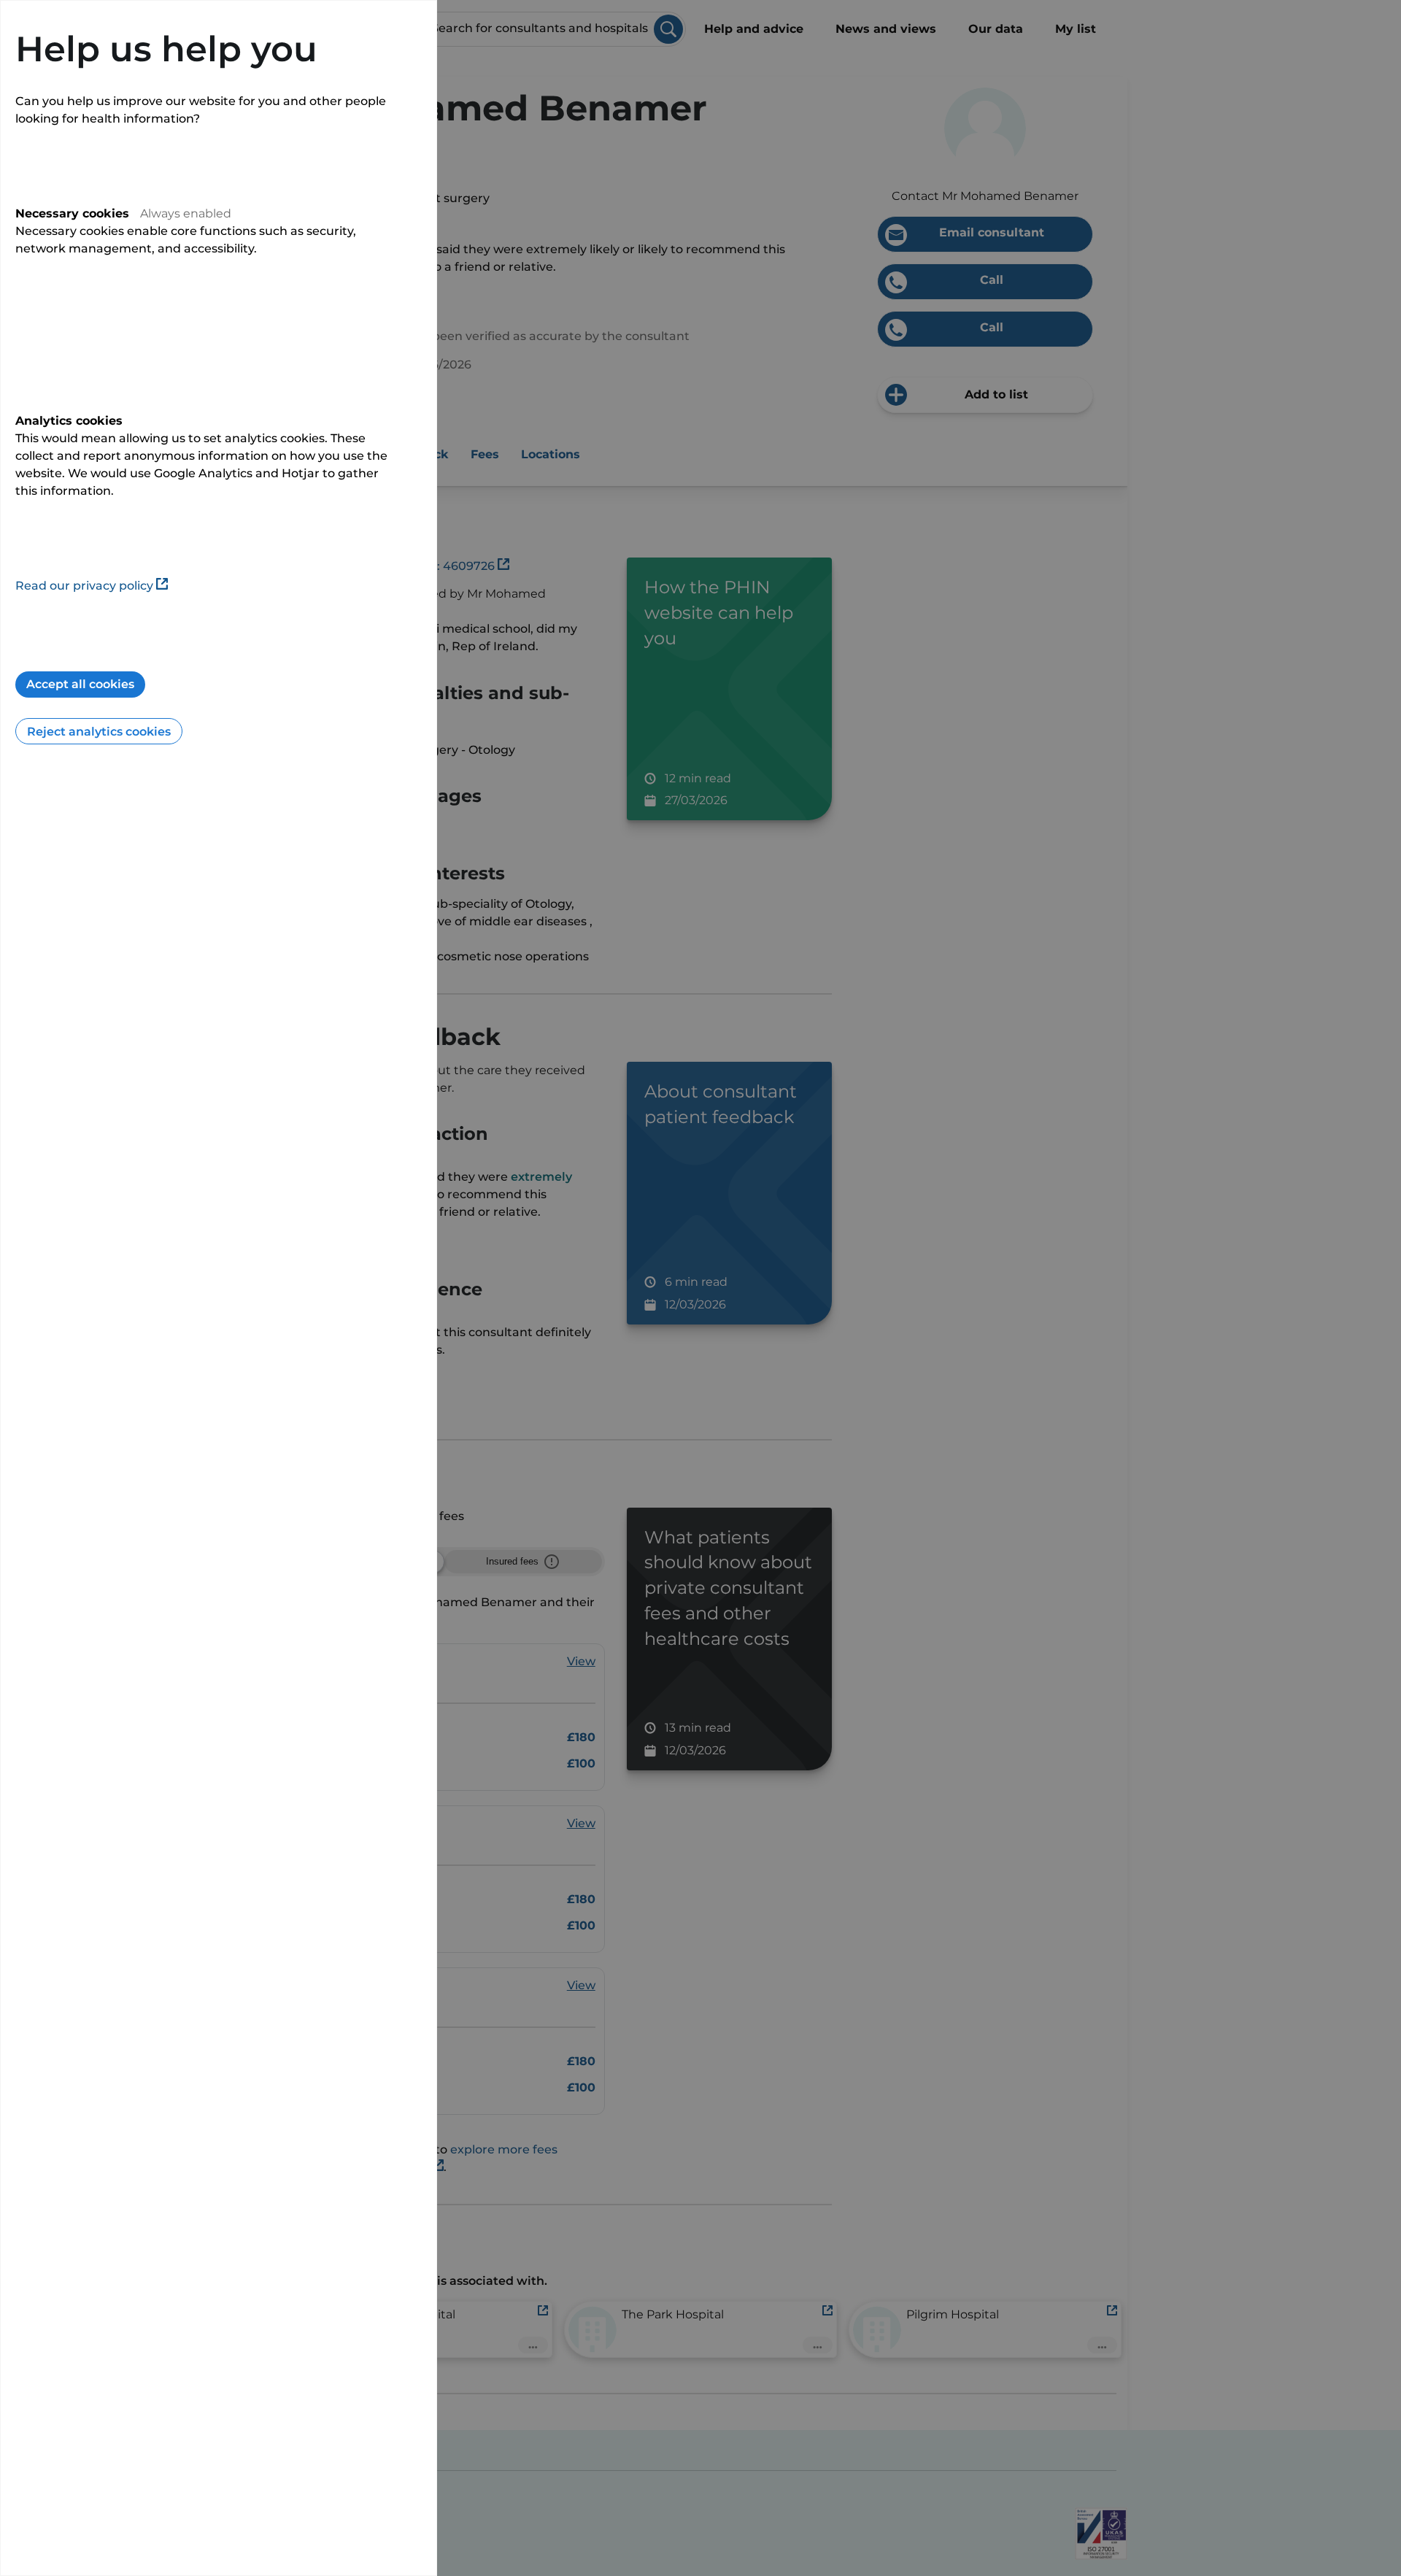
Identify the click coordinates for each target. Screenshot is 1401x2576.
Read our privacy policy (84, 586)
